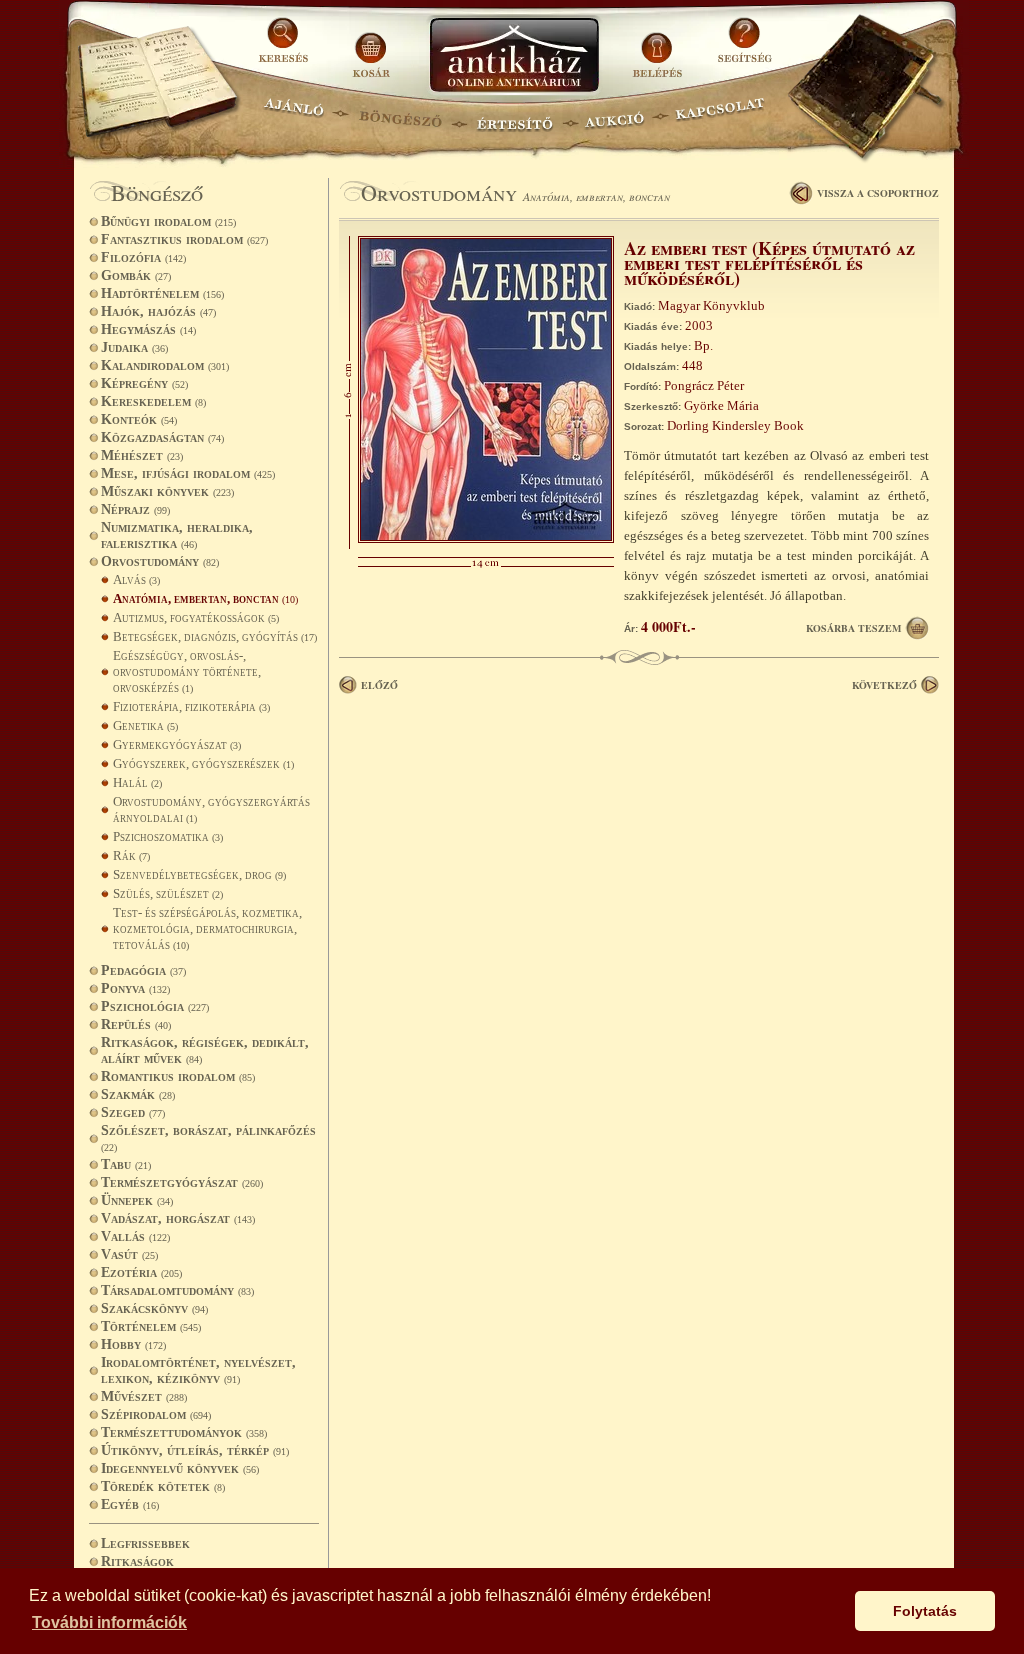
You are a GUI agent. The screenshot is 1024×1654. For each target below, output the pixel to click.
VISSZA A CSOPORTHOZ (878, 193)
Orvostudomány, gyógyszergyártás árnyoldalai (211, 809)
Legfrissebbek (145, 1543)
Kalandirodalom (165, 365)
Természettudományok (184, 1432)
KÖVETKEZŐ (884, 685)
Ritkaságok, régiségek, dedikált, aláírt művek (205, 1050)
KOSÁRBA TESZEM (853, 628)
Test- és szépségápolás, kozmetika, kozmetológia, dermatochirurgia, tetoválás (207, 928)
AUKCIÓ (614, 115)
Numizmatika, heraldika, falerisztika (177, 535)
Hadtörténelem (162, 293)
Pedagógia (143, 970)
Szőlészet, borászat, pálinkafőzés (208, 1138)
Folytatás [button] (925, 1611)
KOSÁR (371, 47)
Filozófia (143, 257)
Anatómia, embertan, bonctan (205, 598)
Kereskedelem (153, 401)
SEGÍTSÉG (744, 47)
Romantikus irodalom (178, 1076)
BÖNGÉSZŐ (400, 115)
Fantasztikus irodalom (184, 239)
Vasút (129, 1254)
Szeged (133, 1112)
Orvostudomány (160, 561)
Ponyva (135, 988)
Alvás (136, 579)
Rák (131, 855)
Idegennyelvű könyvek (180, 1468)
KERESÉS (286, 47)
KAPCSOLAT (720, 115)
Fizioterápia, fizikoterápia (191, 706)
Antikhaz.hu (514, 56)
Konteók (139, 419)
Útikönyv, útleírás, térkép (195, 1450)
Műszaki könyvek (167, 491)
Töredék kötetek (163, 1486)
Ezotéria (141, 1272)
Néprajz (135, 509)
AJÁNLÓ (294, 115)
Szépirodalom (156, 1414)
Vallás (135, 1236)
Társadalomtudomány (177, 1290)
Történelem (151, 1326)
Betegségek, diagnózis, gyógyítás (215, 636)
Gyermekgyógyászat (177, 744)
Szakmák (138, 1094)
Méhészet (142, 455)
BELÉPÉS (659, 47)
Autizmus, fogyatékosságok (196, 617)
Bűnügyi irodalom (168, 221)
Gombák (136, 275)
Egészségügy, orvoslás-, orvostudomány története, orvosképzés (187, 671)
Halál (137, 782)
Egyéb (130, 1504)
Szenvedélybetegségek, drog (199, 874)
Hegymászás (148, 329)
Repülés (136, 1024)
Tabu (126, 1164)
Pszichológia (155, 1006)
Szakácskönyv (154, 1308)
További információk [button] (109, 1622)
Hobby (133, 1344)
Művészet (144, 1396)
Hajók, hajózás (158, 311)
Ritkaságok (137, 1561)
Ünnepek (137, 1200)
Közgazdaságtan (162, 437)
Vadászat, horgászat (178, 1218)
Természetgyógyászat (182, 1182)
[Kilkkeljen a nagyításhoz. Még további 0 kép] (486, 538)
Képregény (144, 383)
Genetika (145, 725)
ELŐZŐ (379, 685)
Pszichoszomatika (168, 836)
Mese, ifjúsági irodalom (188, 473)
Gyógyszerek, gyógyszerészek (203, 763)
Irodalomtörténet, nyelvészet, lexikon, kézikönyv (198, 1370)
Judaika (134, 347)
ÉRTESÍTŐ (514, 115)
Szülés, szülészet (168, 893)
